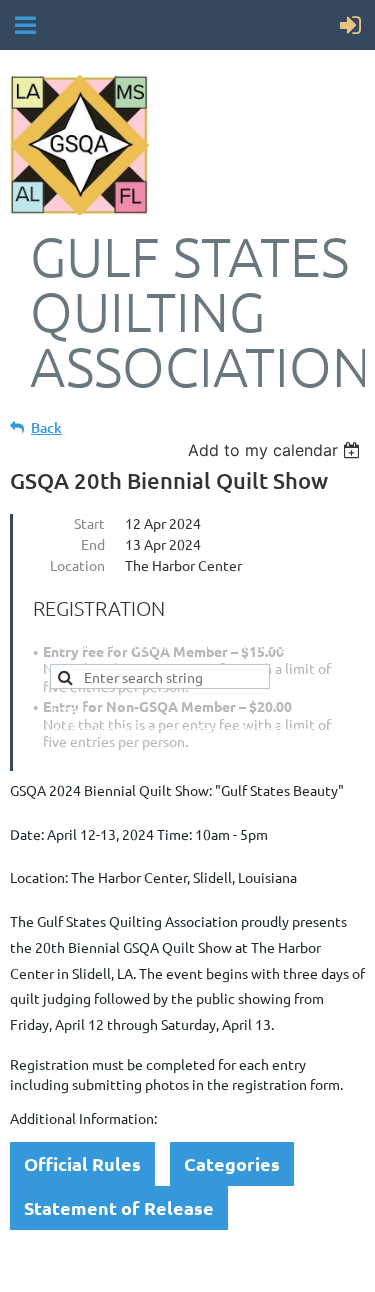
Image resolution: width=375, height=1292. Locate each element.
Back (46, 427)
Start (89, 523)
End (93, 544)
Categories (232, 1163)
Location (77, 565)
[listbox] (276, 450)
